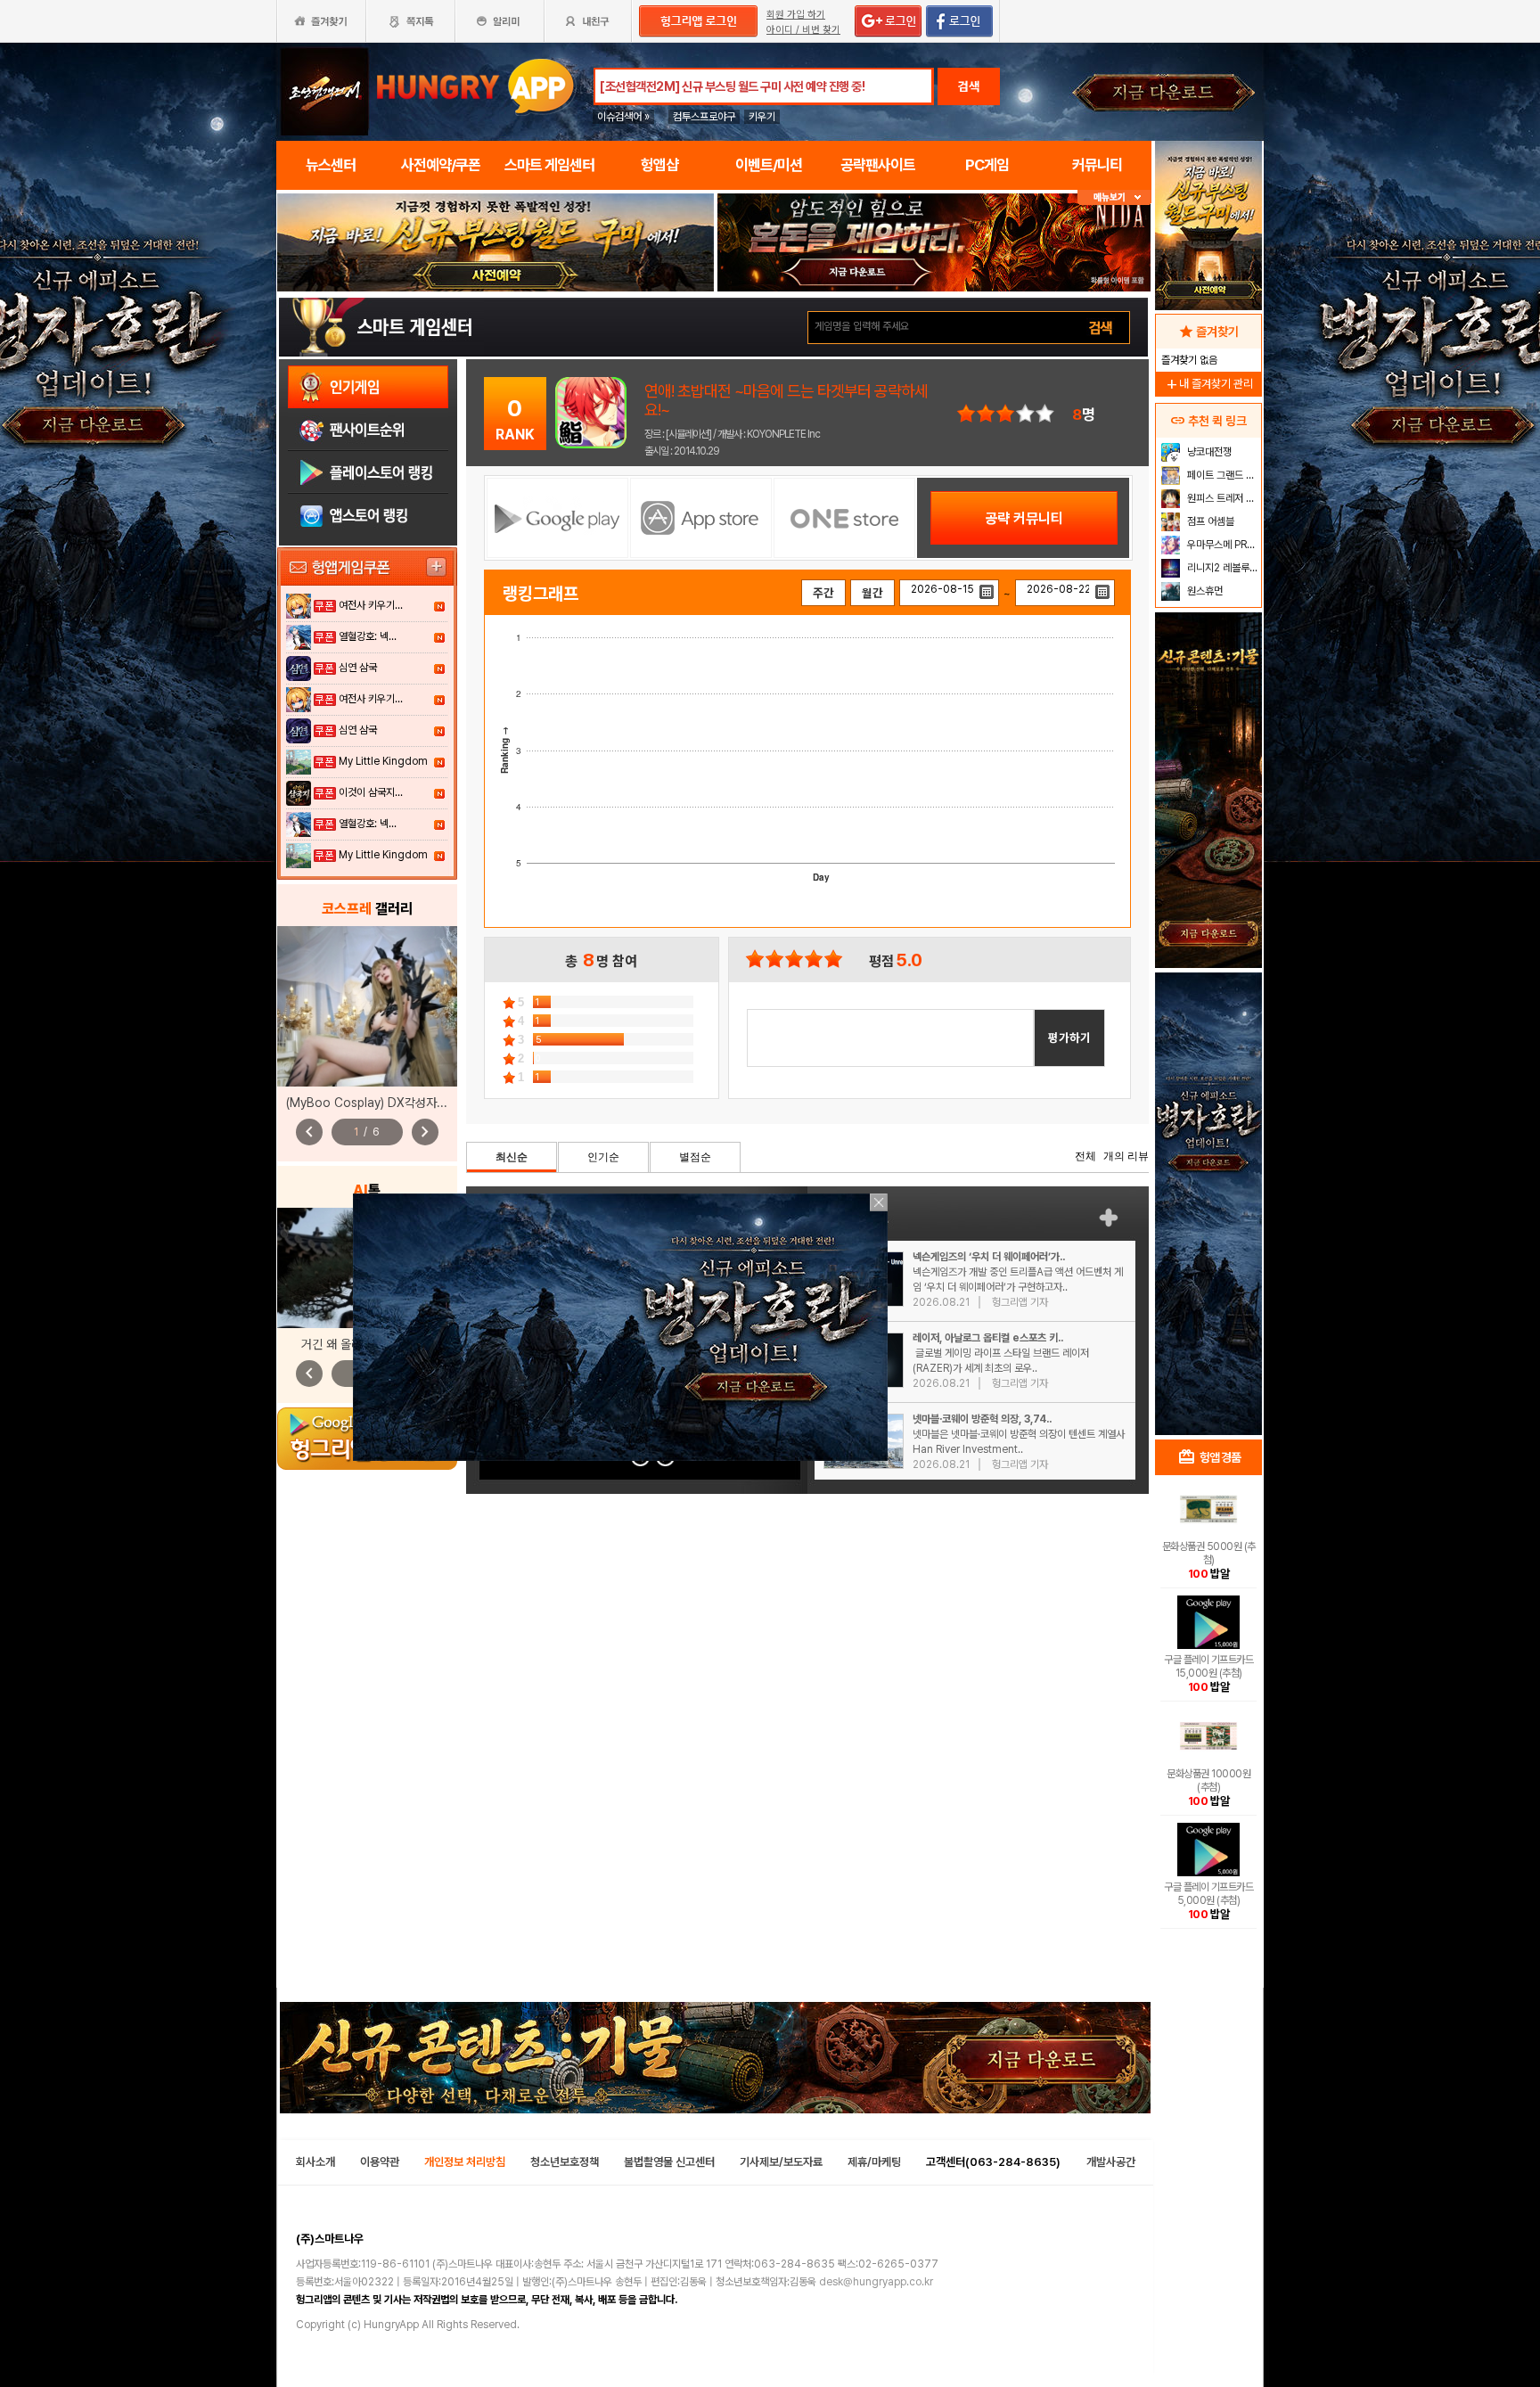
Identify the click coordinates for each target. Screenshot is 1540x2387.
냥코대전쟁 (1208, 452)
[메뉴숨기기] (1114, 197)
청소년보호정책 (565, 2162)
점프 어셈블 (1209, 521)
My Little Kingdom (383, 761)
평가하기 (1069, 1038)
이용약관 (380, 2162)
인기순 (603, 1157)
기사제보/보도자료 (781, 2162)
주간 (823, 593)
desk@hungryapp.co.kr (876, 2282)
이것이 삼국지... (371, 792)
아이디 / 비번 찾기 (803, 30)
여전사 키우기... (371, 605)
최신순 (512, 1157)
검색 (969, 86)
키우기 (762, 117)
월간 (872, 593)
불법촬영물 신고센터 (669, 2162)
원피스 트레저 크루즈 (1222, 498)
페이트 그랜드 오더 (1222, 475)
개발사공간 (1111, 2162)
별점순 (695, 1157)
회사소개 (315, 2162)
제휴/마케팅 (874, 2162)
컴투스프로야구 (704, 117)
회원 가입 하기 (796, 15)
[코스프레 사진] (367, 1006)
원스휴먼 (1204, 591)
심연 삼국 (358, 668)
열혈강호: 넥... (368, 636)
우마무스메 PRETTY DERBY (1222, 545)
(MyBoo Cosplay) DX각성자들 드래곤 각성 (397, 1103)
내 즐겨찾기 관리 (1208, 384)
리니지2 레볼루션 (1221, 568)
